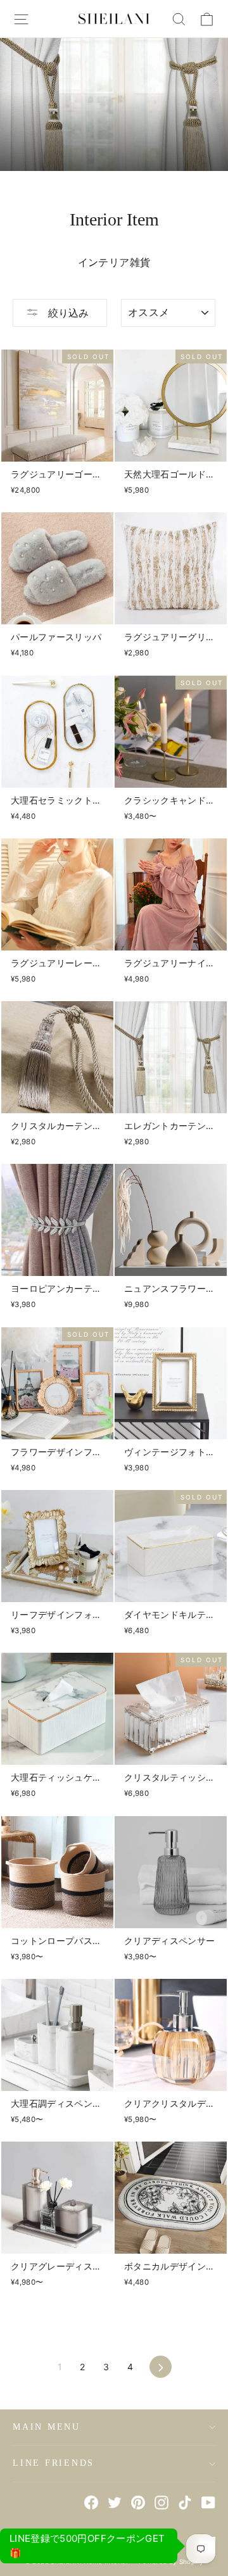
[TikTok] (185, 2502)
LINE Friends (54, 2463)
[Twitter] (115, 2502)
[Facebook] (91, 2502)
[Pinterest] (138, 2502)
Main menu (47, 2427)
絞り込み (67, 313)
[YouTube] (208, 2502)
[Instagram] (161, 2502)
